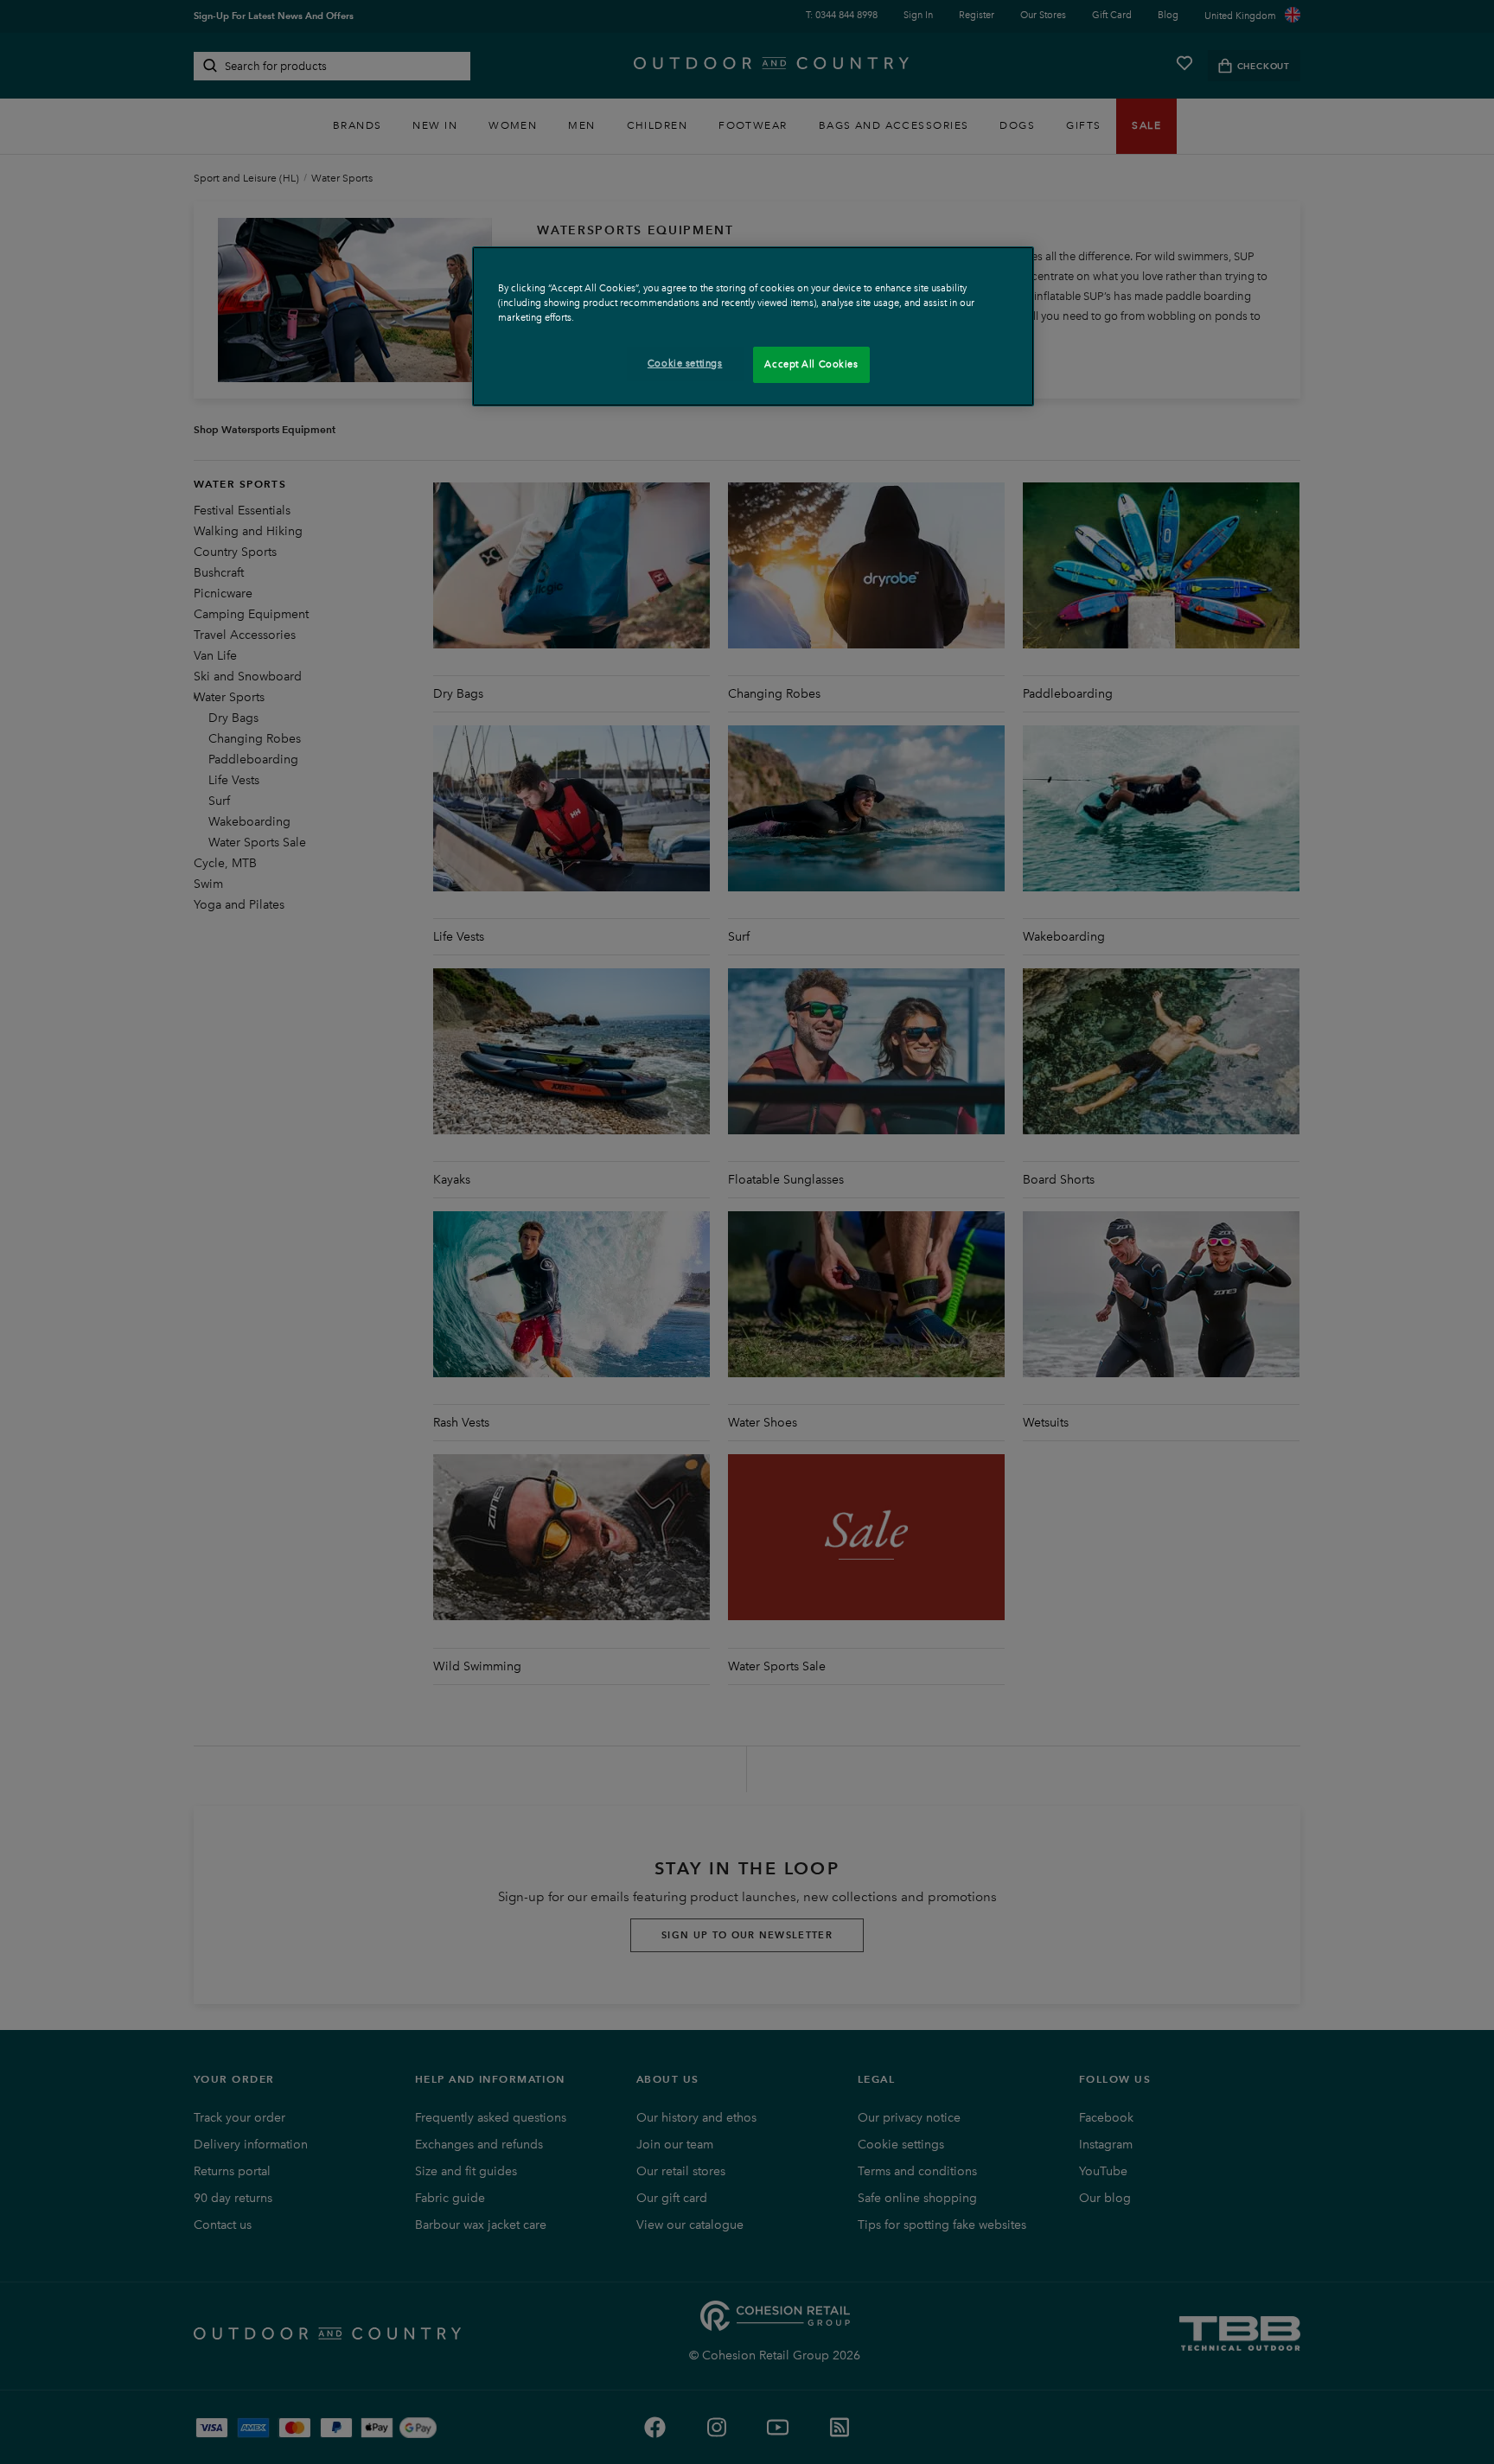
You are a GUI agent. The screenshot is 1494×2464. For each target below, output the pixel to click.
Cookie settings (685, 363)
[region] (753, 326)
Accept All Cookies (811, 364)
